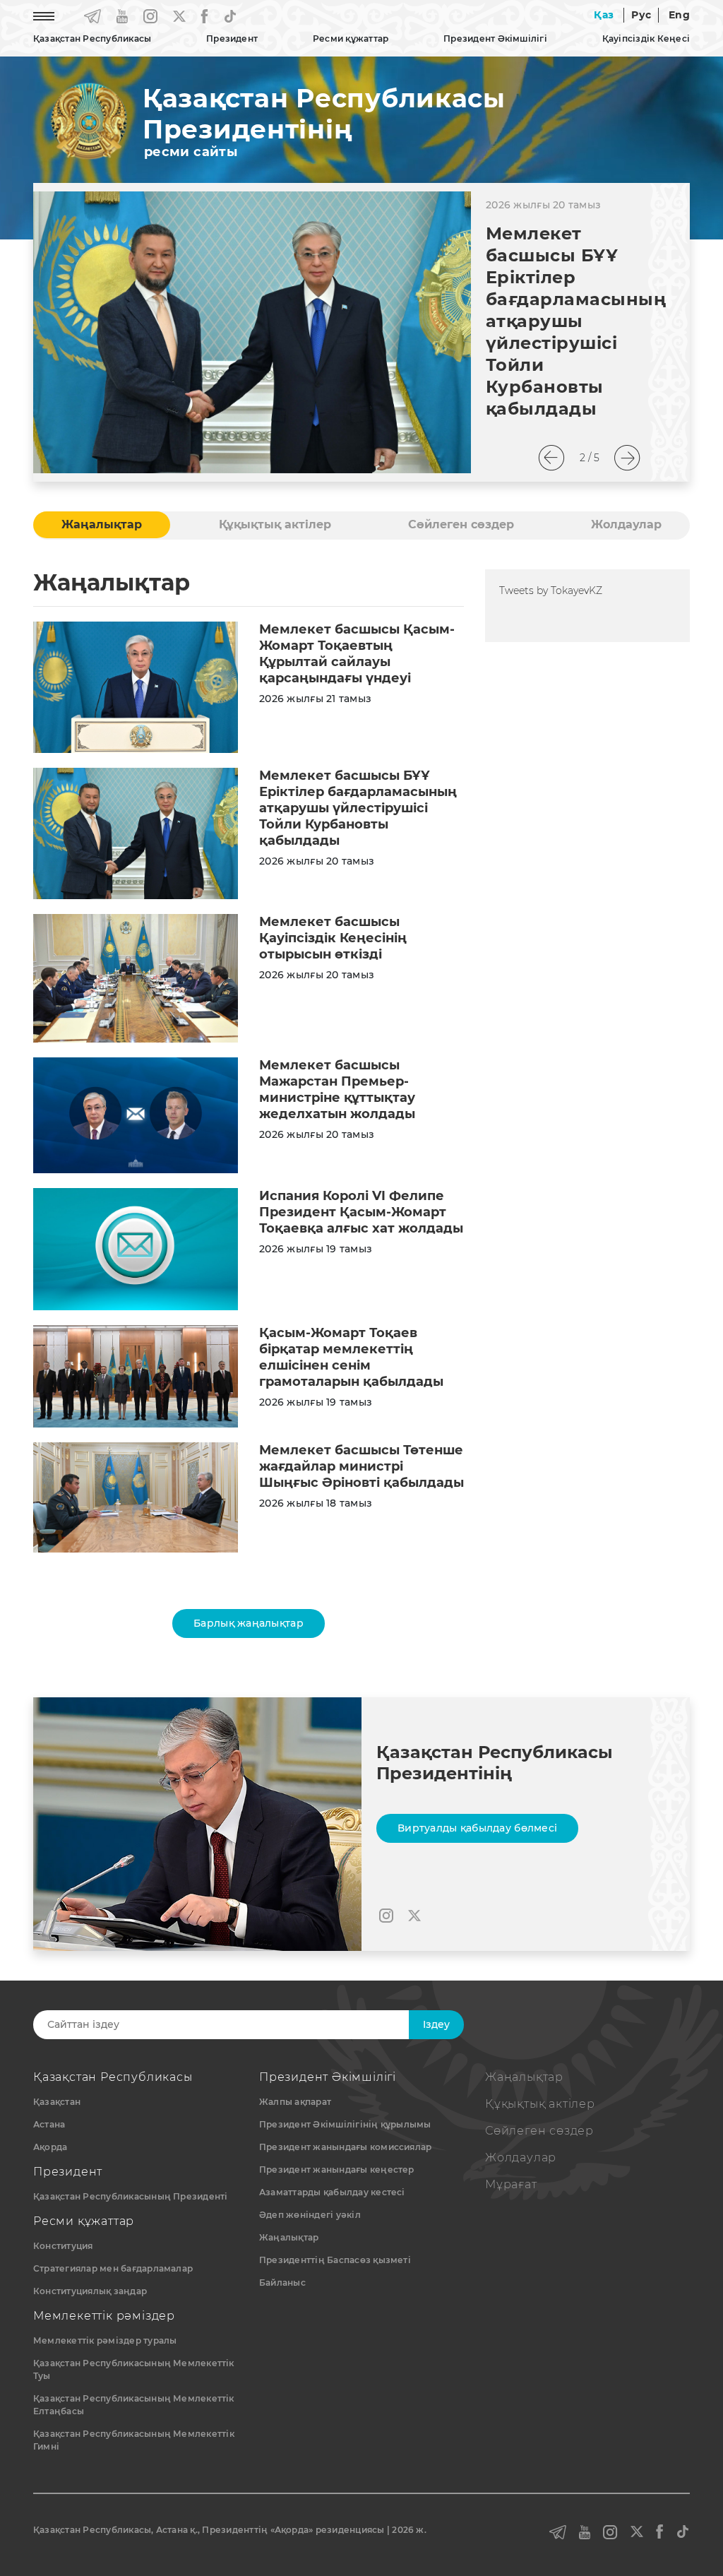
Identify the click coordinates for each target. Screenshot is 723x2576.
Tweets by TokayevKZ (551, 590)
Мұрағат (511, 2184)
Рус (641, 15)
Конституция (63, 2246)
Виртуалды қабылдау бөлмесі (477, 1828)
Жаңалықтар (289, 2237)
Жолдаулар (521, 2157)
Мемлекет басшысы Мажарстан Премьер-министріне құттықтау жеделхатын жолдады (337, 1090)
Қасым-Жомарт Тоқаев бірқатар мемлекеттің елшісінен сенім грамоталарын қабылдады (351, 1357)
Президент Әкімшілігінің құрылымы (345, 2124)
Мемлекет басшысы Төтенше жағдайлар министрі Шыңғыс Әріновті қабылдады (361, 1466)
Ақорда (50, 2147)
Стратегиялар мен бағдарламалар (113, 2268)
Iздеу (436, 2024)
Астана (49, 2124)
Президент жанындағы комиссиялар (345, 2147)
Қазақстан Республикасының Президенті (131, 2196)
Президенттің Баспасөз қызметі (335, 2260)
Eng (679, 15)
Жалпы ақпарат (295, 2102)
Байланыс (282, 2283)
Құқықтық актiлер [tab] (275, 524)
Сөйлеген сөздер (539, 2131)
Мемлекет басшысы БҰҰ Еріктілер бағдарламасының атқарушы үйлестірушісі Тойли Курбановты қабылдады (576, 321)
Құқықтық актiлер (540, 2104)
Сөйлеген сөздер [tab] (461, 524)
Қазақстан (57, 2102)
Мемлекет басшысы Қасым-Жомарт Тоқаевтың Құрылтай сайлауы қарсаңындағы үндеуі (357, 654)
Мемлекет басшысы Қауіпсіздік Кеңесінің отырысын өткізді (333, 938)
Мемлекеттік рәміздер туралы (105, 2340)
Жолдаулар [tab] (626, 524)
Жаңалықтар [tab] (102, 524)
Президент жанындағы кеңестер (337, 2170)
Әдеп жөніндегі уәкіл (310, 2215)
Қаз (604, 15)
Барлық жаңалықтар (249, 1623)
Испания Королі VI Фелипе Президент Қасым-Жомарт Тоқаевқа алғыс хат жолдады (361, 1212)
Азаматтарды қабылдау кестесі (332, 2192)
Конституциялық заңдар (90, 2291)
